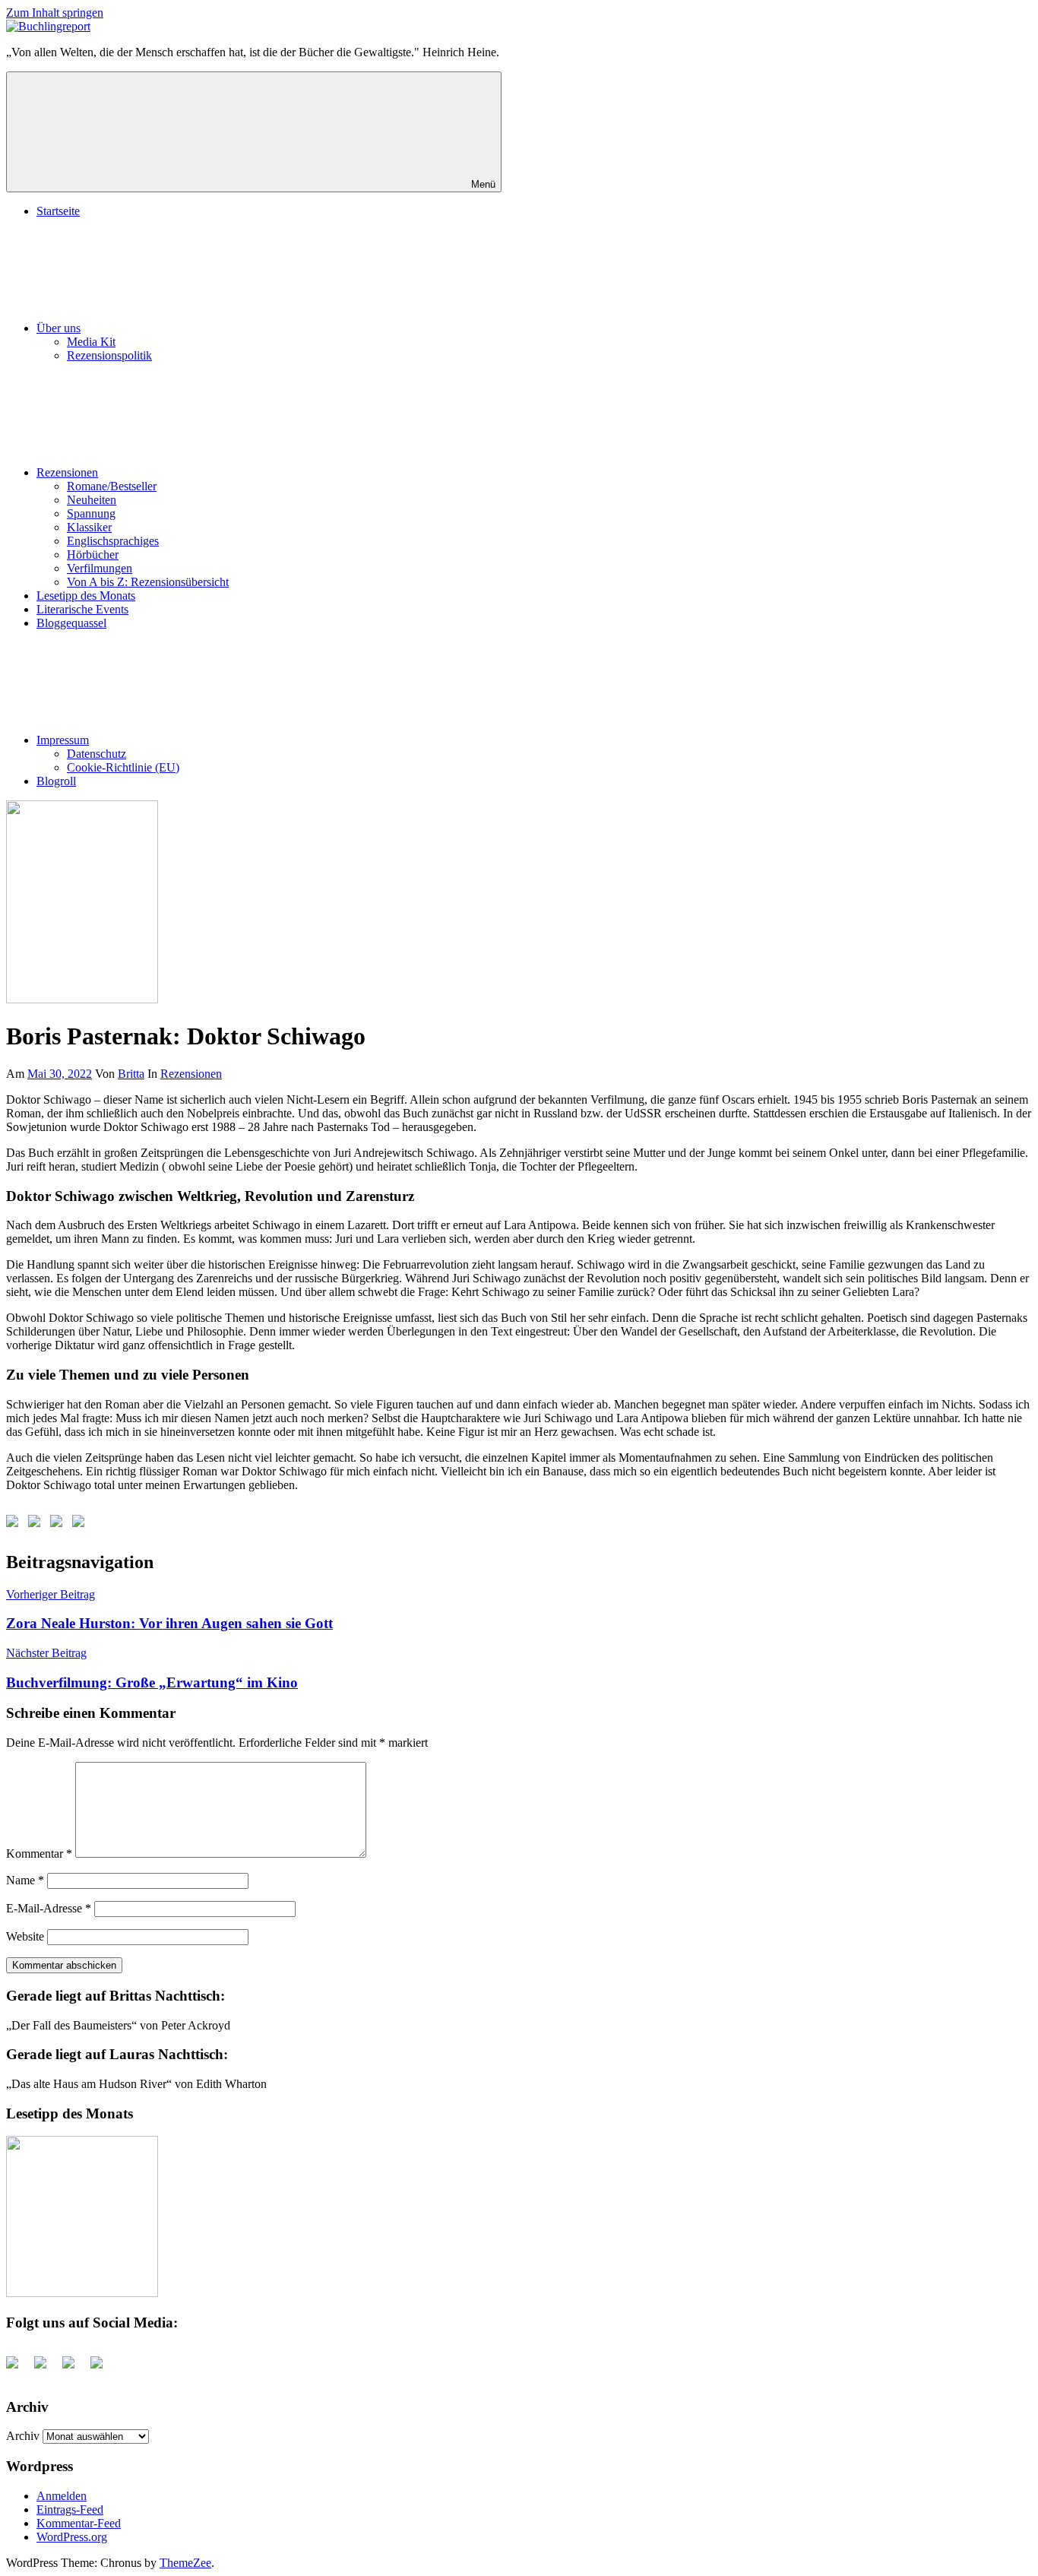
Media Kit (91, 342)
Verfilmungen (100, 568)
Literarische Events (82, 609)
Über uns (59, 328)
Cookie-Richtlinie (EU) (123, 767)
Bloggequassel (71, 623)
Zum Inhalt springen (55, 13)
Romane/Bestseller (112, 486)
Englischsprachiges (113, 541)
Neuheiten (92, 500)
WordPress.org (72, 2537)
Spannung (91, 513)
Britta (131, 1074)
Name (25, 1880)
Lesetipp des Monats (86, 596)
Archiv (23, 2436)
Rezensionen (67, 472)
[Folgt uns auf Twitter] (37, 1524)
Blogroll (56, 781)
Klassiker (89, 527)
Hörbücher (93, 554)
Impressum (63, 740)
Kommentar (39, 1854)
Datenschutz (97, 754)
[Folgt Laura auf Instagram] (81, 1524)
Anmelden (62, 2496)
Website (25, 1936)
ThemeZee (185, 2563)
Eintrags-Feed (70, 2509)
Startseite (58, 211)
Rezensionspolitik (109, 355)
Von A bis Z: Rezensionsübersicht (148, 582)
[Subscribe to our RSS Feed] (59, 1524)
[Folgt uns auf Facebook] (15, 1524)
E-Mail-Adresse (49, 1908)
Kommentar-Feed (79, 2523)
